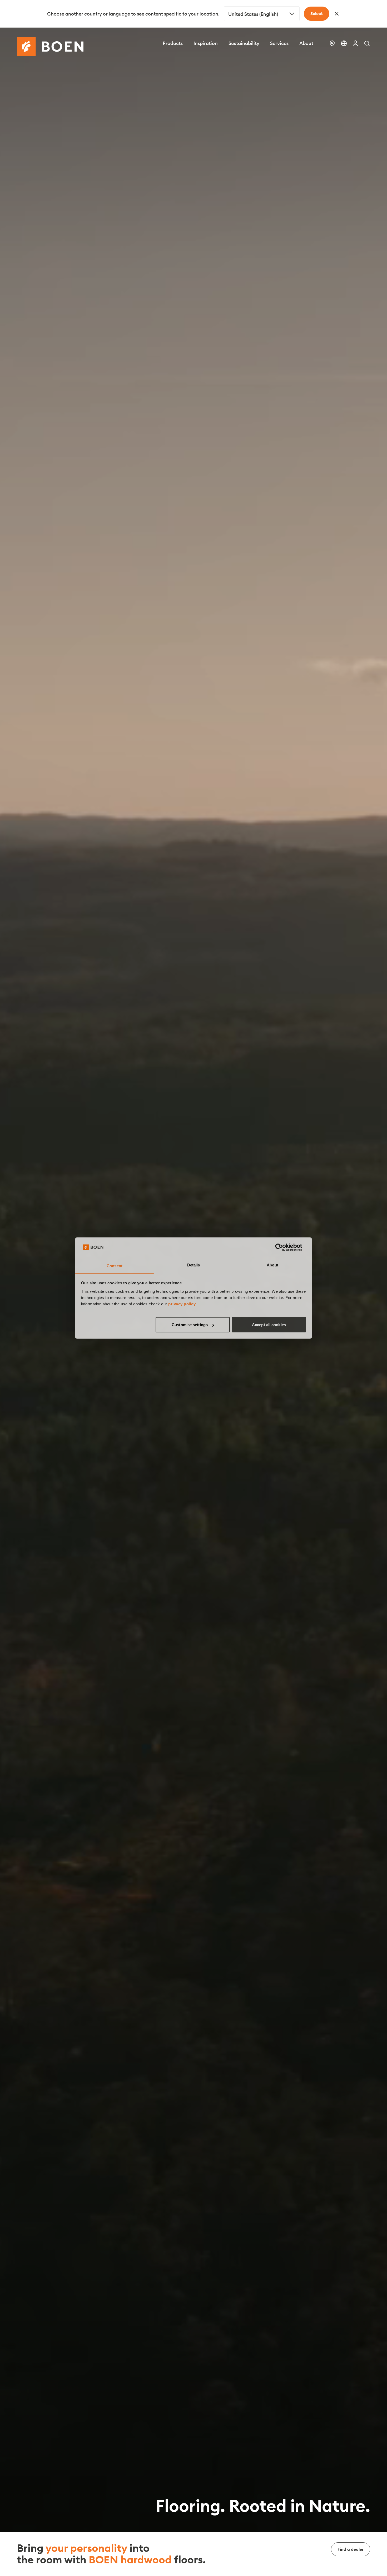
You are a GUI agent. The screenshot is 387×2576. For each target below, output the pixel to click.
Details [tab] (194, 1265)
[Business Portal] (355, 43)
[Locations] (332, 43)
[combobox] (262, 14)
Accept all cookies (269, 1325)
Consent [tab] (115, 1266)
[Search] (367, 43)
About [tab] (272, 1265)
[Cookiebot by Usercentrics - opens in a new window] (283, 1247)
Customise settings (190, 1325)
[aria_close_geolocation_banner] (337, 14)
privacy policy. (182, 1304)
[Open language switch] (344, 43)
